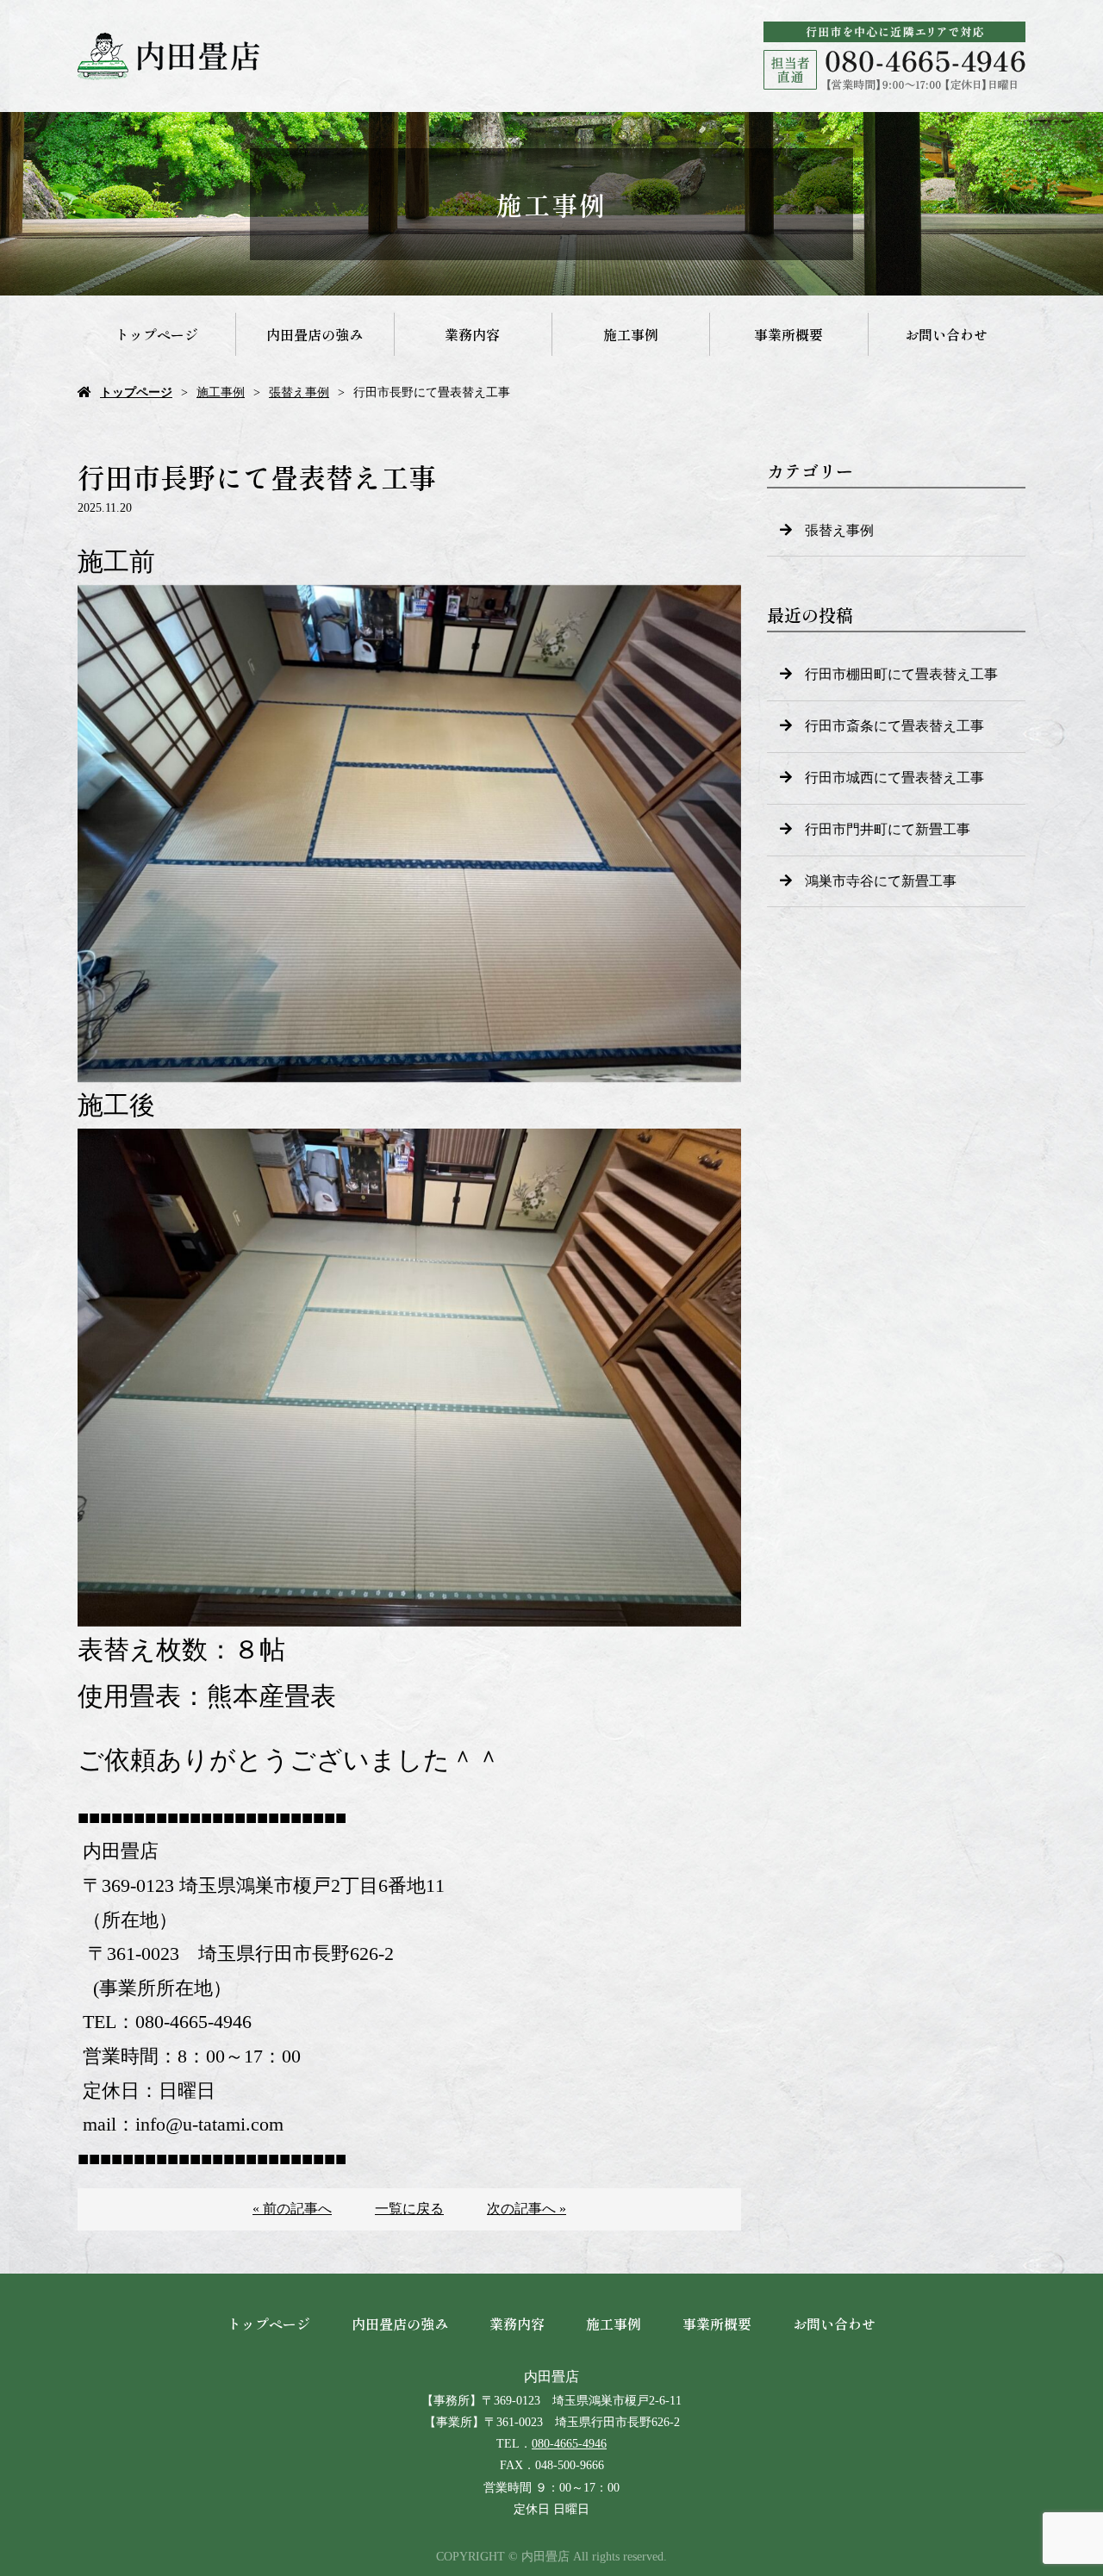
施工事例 (631, 334)
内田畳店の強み (315, 334)
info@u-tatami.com (209, 2124)
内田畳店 (551, 2377)
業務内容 (472, 334)
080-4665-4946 (569, 2444)
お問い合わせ (946, 334)
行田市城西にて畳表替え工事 (894, 778)
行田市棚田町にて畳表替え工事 (901, 674)
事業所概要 (788, 334)
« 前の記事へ (292, 2209)
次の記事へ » (527, 2209)
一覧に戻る (409, 2209)
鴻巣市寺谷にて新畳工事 (881, 881)
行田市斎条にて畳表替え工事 (894, 726)
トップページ (157, 334)
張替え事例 (299, 392)
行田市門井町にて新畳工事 (888, 829)
